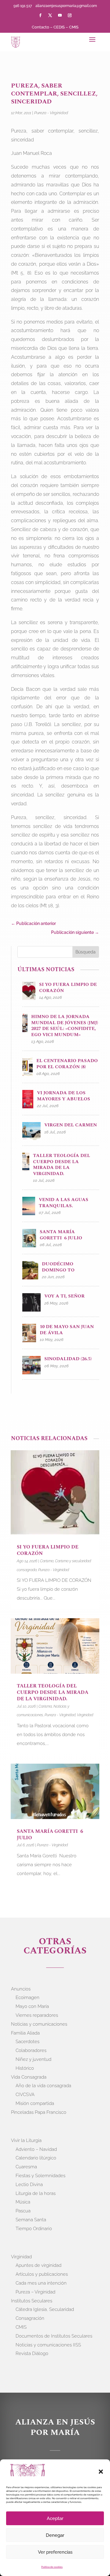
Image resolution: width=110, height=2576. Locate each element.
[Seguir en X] (50, 15)
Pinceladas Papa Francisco (39, 2112)
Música (23, 2202)
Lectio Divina (29, 2185)
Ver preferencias (55, 2552)
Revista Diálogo (32, 2353)
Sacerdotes (28, 2042)
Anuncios (21, 1989)
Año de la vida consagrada (43, 2086)
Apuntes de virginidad (38, 2265)
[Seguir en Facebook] (40, 15)
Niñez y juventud (33, 2059)
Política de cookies (52, 2567)
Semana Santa (31, 2220)
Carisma (47, 1561)
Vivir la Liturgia (26, 2140)
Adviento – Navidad (36, 2149)
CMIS (74, 27)
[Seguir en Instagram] (70, 15)
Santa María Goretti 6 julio (50, 1835)
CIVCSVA (25, 2095)
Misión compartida (35, 2103)
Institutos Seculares (32, 2301)
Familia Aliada (25, 2033)
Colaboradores (31, 2050)
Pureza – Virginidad (35, 2292)
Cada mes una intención (41, 2283)
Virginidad (85, 1715)
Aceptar (55, 2518)
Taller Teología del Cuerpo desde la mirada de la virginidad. (53, 1692)
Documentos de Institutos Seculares (54, 2336)
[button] (101, 2472)
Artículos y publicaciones (42, 2274)
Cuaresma (26, 2167)
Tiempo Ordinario (34, 2229)
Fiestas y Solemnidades (40, 2176)
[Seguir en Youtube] (60, 15)
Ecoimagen (28, 1998)
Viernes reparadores (37, 2015)
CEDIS (59, 27)
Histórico (25, 2068)
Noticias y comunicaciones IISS (48, 2345)
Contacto (40, 27)
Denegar (55, 2535)
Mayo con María (32, 2006)
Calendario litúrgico (36, 2158)
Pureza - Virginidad (51, 113)
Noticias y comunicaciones (39, 2024)
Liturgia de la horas (36, 2193)
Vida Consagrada (29, 2077)
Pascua (23, 2211)
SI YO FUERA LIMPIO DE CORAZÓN (48, 1550)
